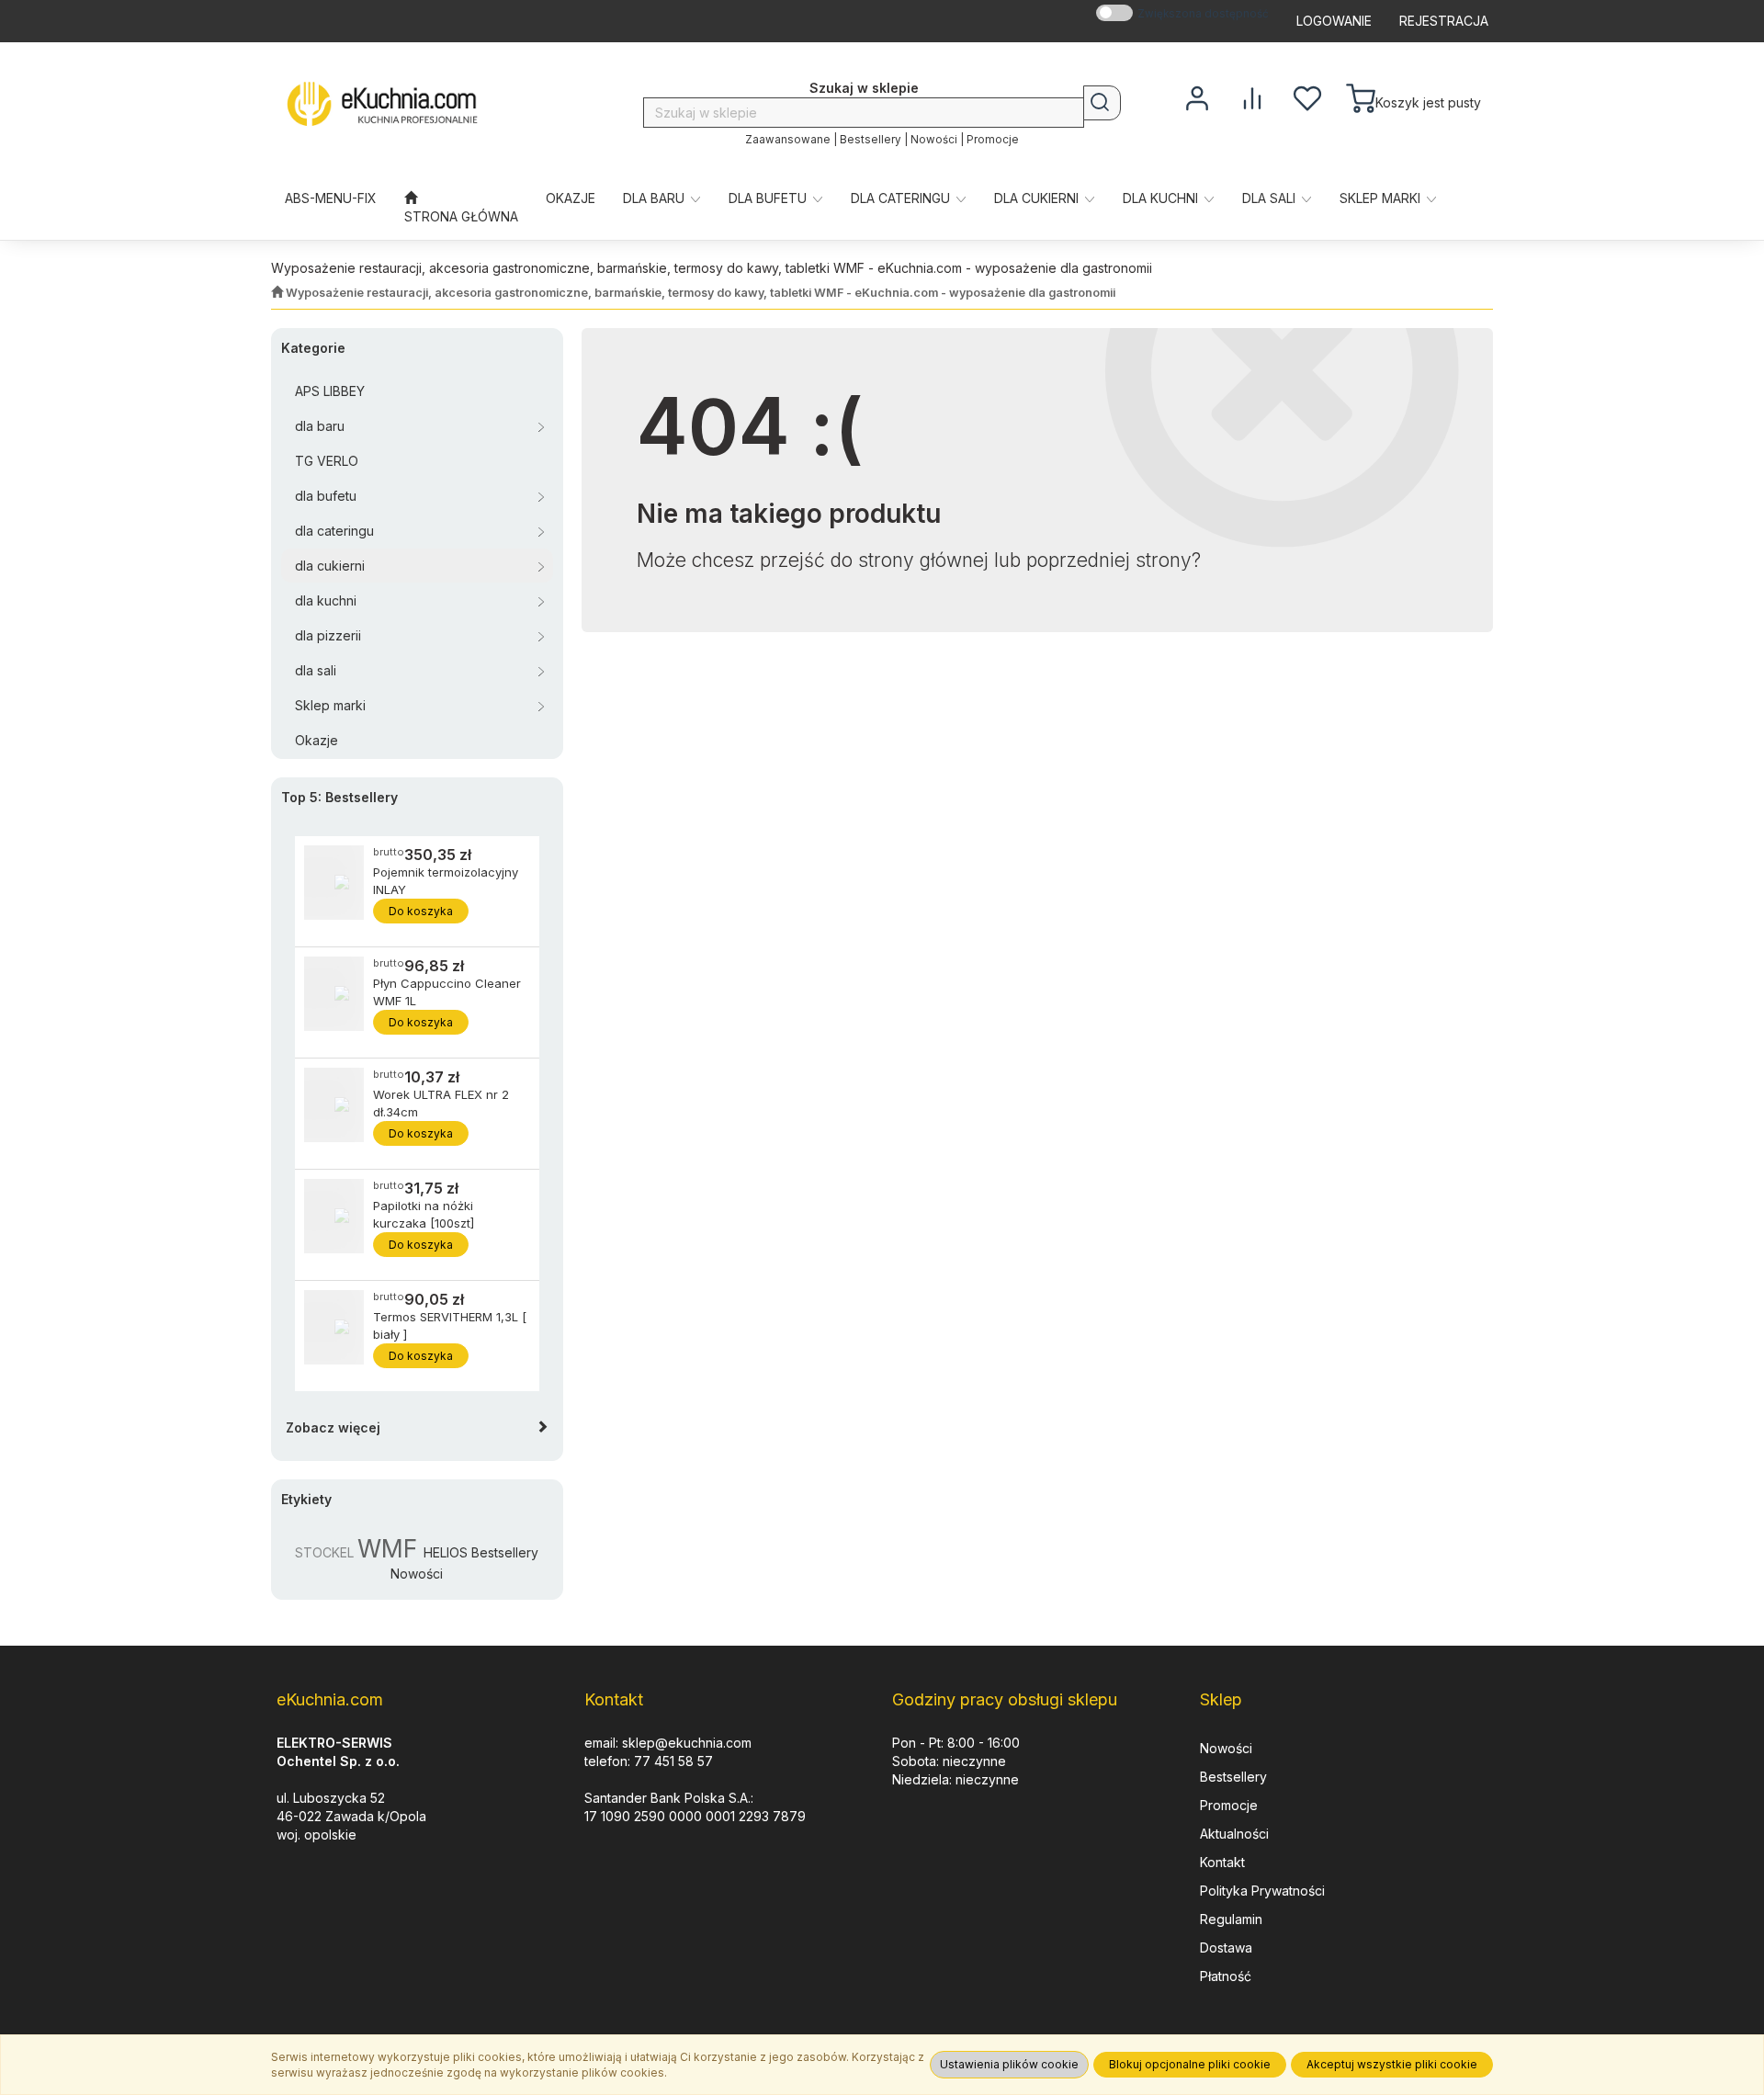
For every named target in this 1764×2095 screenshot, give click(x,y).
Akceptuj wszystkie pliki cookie (1392, 2064)
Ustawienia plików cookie (1009, 2064)
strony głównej (923, 560)
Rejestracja (1444, 21)
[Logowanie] (1197, 96)
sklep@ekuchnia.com (687, 1743)
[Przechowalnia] (1307, 96)
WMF (387, 1548)
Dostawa (1226, 1948)
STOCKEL (324, 1552)
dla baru (656, 198)
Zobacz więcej (333, 1427)
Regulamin (1231, 1919)
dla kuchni (1162, 198)
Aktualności (1234, 1834)
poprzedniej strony (1109, 560)
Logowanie (1334, 21)
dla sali (1271, 198)
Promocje (993, 140)
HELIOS (446, 1552)
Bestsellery (871, 140)
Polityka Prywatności (1262, 1891)
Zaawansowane (788, 140)
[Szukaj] (1102, 103)
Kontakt (1222, 1862)
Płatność (1226, 1976)
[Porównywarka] (1252, 96)
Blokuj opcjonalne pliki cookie (1190, 2064)
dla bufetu (769, 198)
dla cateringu (902, 198)
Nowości (934, 140)
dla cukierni (1038, 198)
